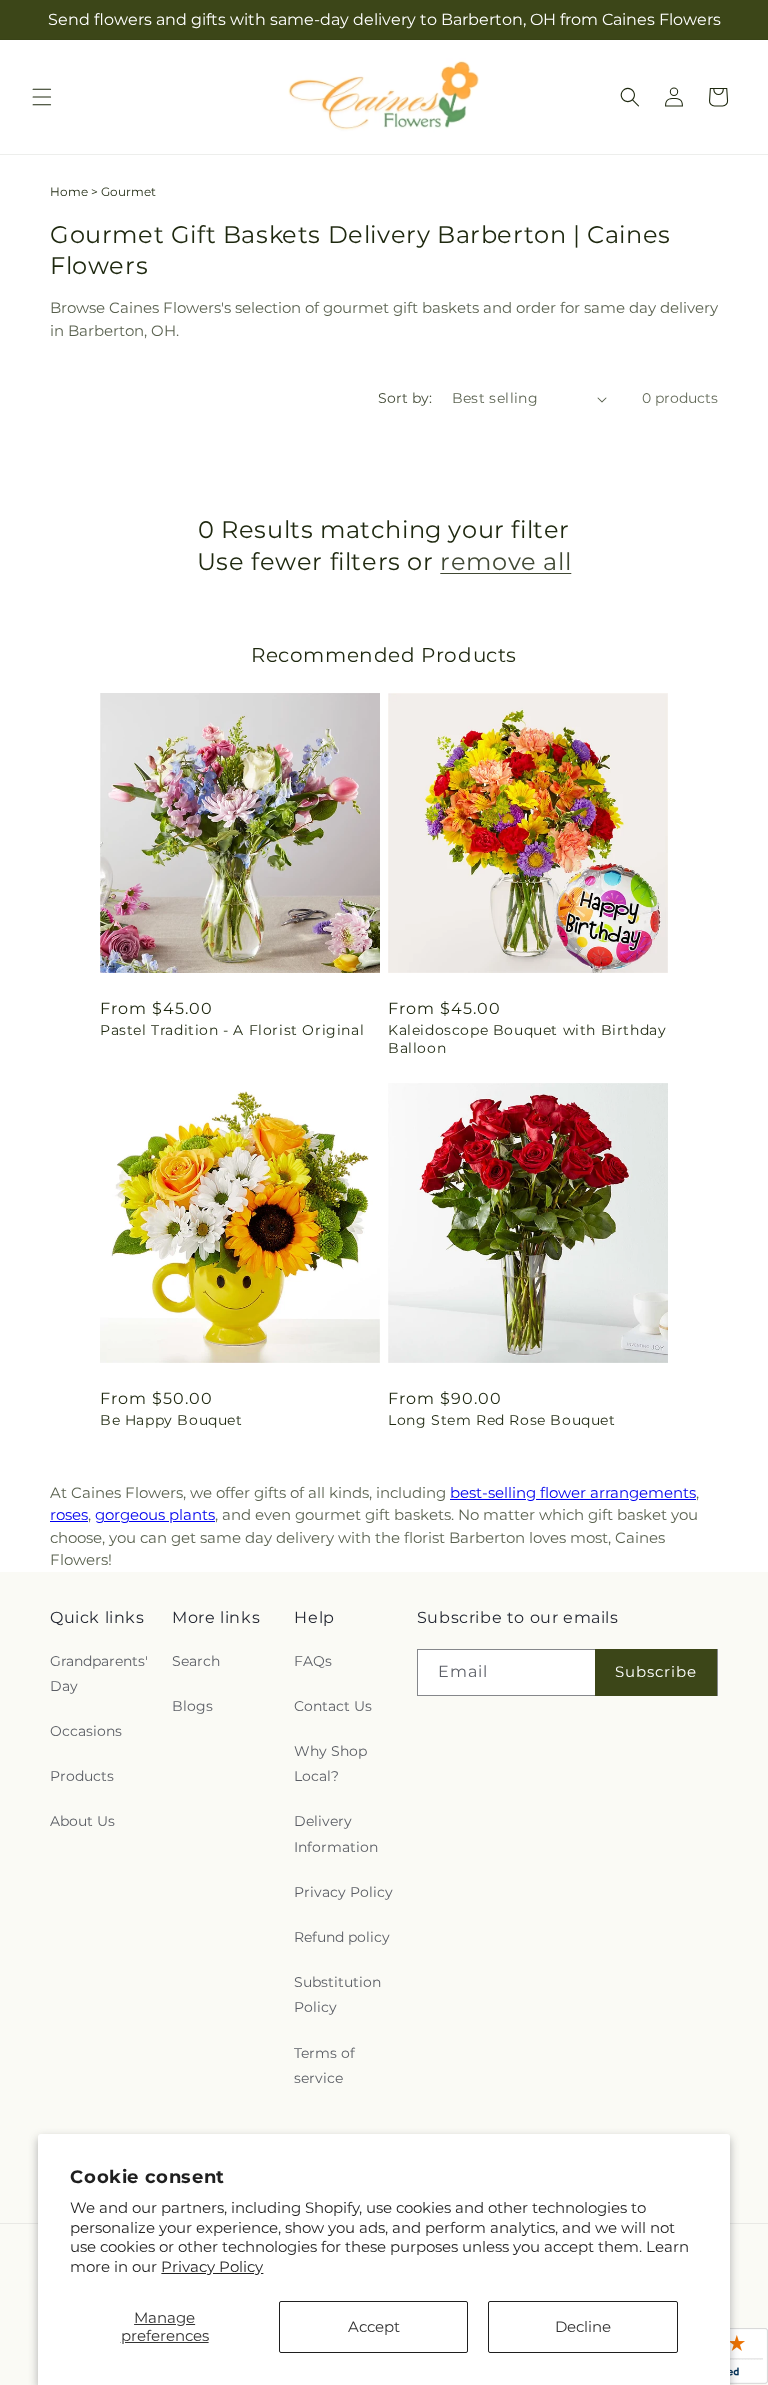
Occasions (86, 1731)
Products (82, 1776)
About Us (82, 1821)
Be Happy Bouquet (171, 1420)
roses (69, 1514)
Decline (583, 2326)
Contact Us (333, 1706)
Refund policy (342, 1937)
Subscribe (656, 1671)
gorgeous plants (155, 1514)
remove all (505, 561)
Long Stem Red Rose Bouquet (502, 1420)
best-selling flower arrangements (573, 1492)
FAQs (313, 1661)
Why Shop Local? (330, 1763)
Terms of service (324, 2065)
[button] (42, 97)
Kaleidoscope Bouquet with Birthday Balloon (527, 1039)
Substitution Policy (337, 1994)
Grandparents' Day (99, 1673)
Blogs (192, 1706)
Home (69, 191)
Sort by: (405, 398)
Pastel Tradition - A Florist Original (232, 1030)
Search (196, 1661)
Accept (374, 2326)
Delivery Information (336, 1833)
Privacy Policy (212, 2266)
